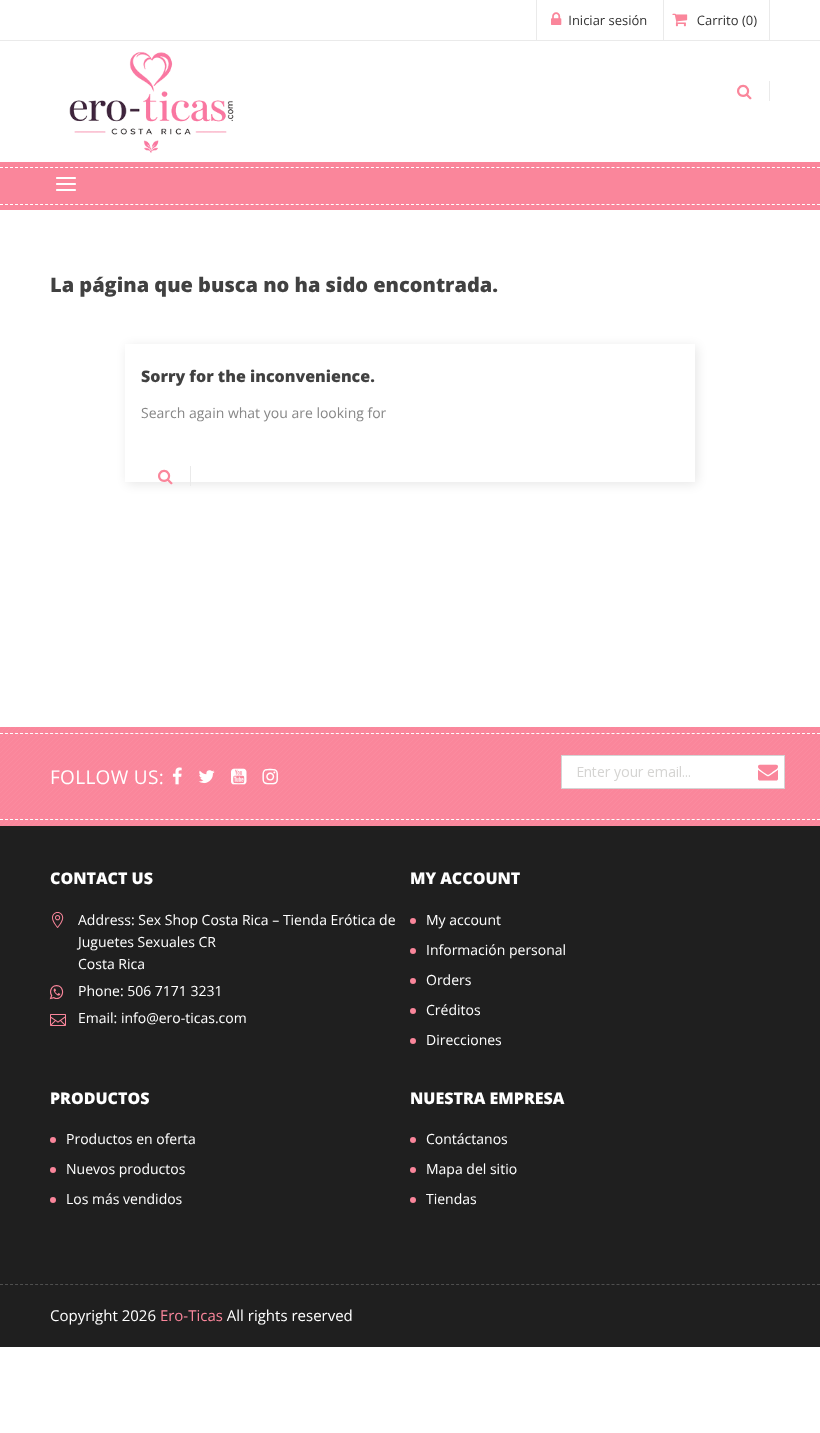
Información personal (496, 950)
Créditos (453, 1010)
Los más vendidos (124, 1199)
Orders (448, 980)
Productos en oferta (131, 1139)
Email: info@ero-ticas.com (162, 1018)
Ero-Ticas (191, 1316)
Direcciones (464, 1040)
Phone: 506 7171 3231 (150, 991)
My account (465, 878)
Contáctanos (467, 1139)
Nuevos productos (125, 1169)
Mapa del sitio (471, 1169)
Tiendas (451, 1199)
